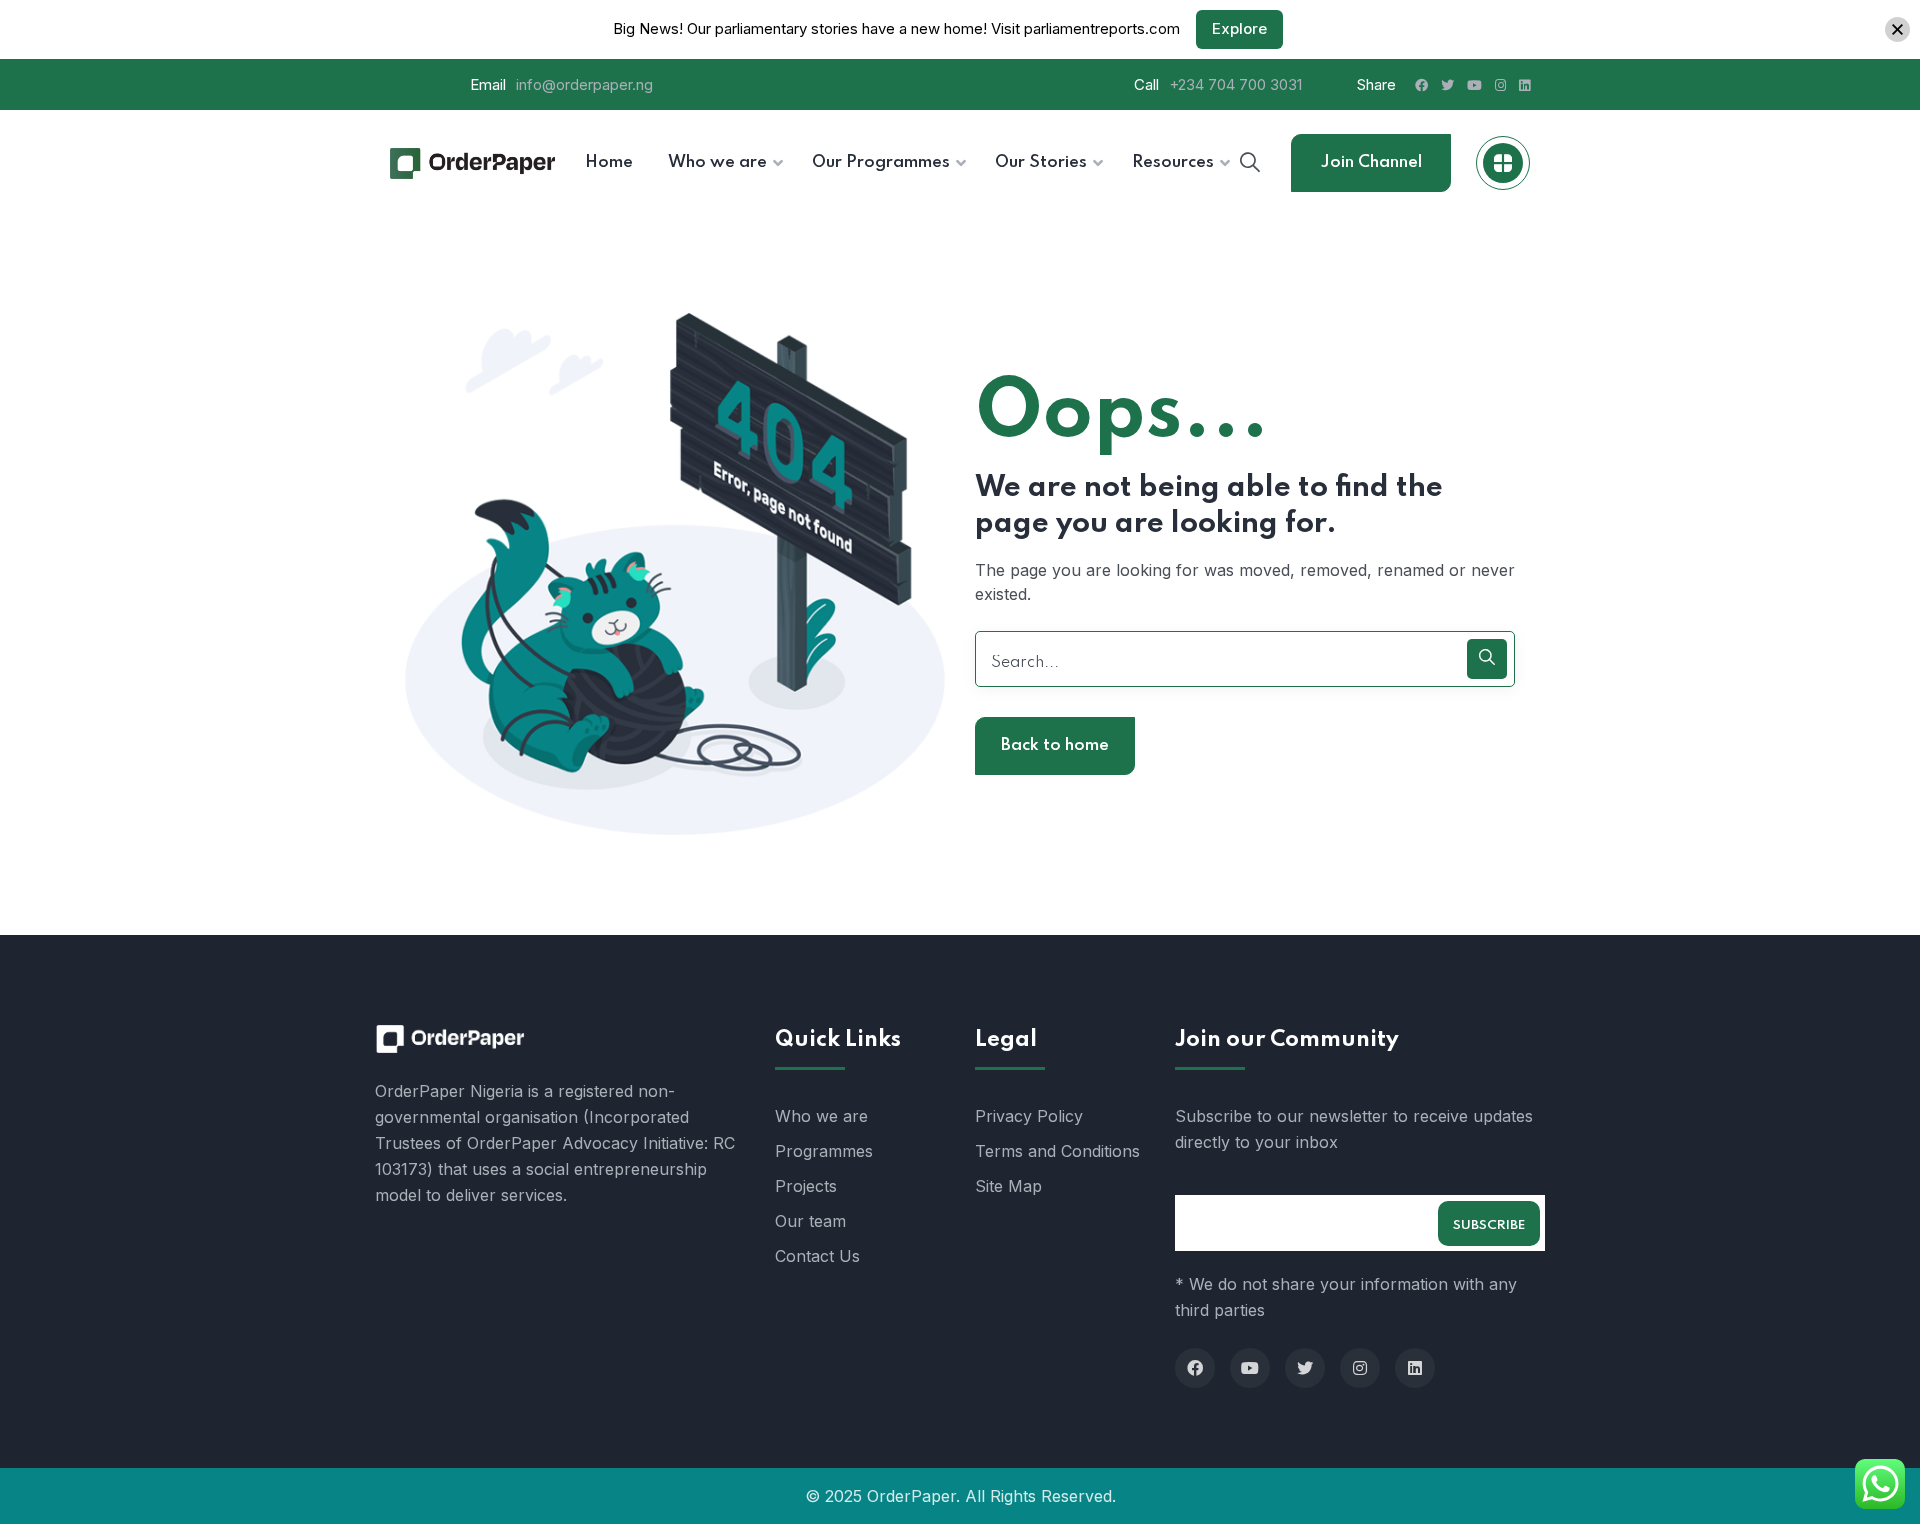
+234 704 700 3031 (1235, 84)
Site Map (1008, 1186)
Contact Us (817, 1256)
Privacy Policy (1029, 1116)
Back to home (1055, 745)
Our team (810, 1221)
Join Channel (1371, 162)
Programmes (824, 1151)
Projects (806, 1186)
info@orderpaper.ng (584, 84)
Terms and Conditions (1057, 1151)
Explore (1239, 28)
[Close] (1897, 29)
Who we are (821, 1116)
